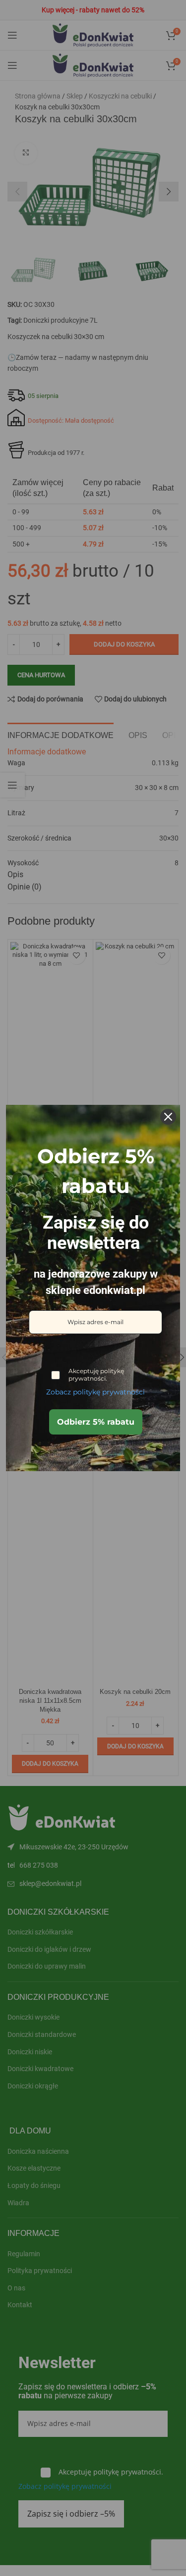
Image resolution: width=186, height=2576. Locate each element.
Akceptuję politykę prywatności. (96, 1375)
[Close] (168, 1117)
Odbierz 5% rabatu (96, 1422)
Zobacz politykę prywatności (95, 1392)
